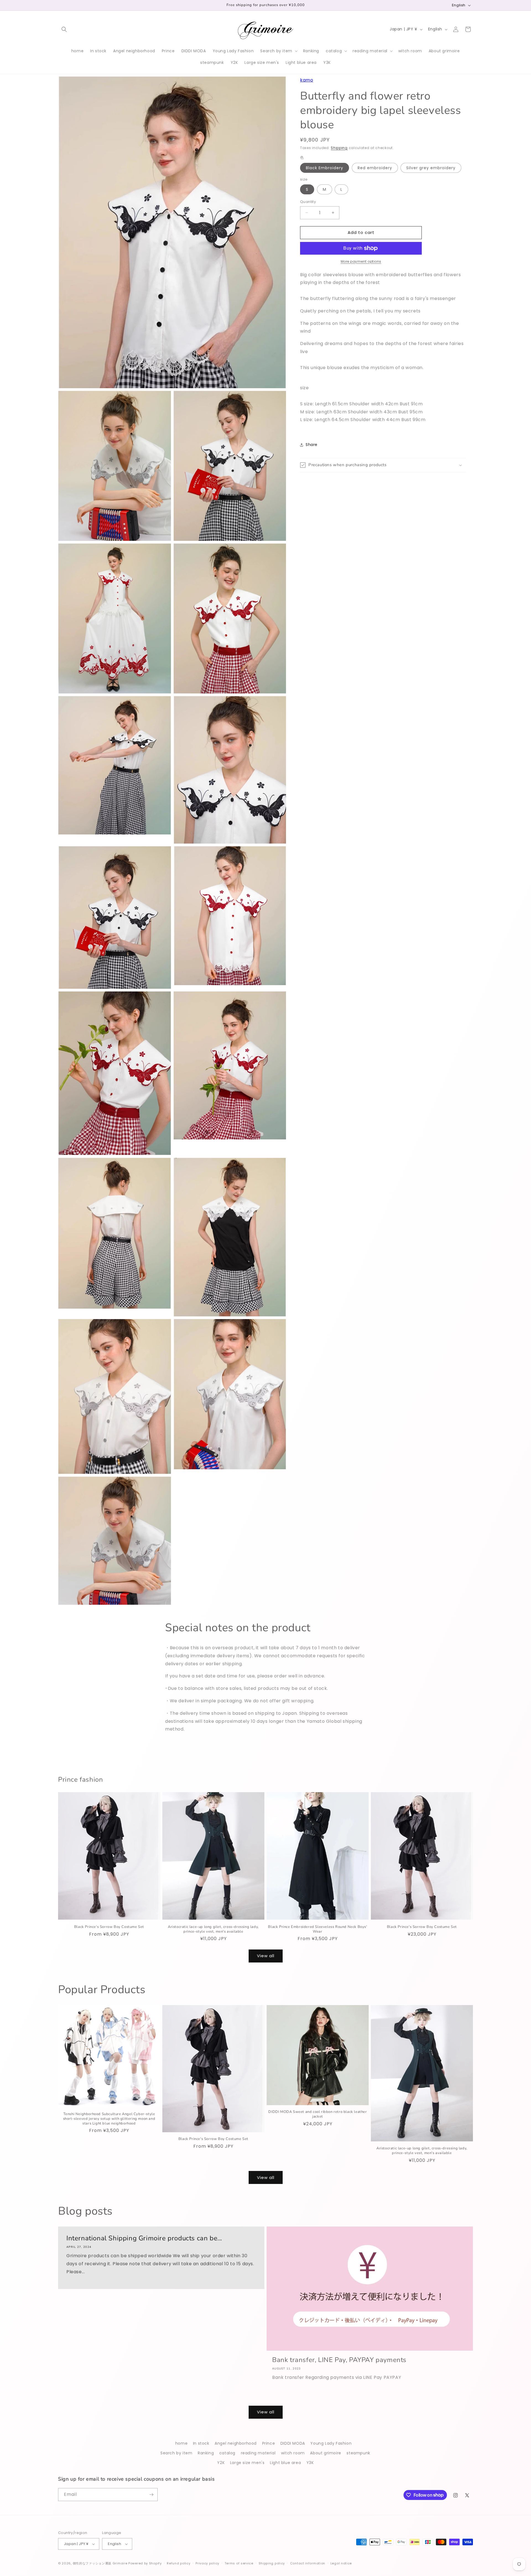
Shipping (339, 148)
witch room (293, 2453)
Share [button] (312, 445)
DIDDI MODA (293, 2443)
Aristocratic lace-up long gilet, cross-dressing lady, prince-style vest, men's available (213, 1929)
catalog (227, 2453)
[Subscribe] (151, 2495)
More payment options (361, 261)
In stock (201, 2443)
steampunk (358, 2453)
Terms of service (239, 2563)
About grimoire (326, 2453)
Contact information (308, 2563)
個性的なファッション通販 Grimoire (100, 2563)
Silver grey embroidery (431, 168)
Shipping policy (272, 2563)
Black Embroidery (325, 168)
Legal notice (341, 2563)
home (181, 2443)
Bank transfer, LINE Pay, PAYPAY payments (339, 2360)
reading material (258, 2453)
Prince (269, 2443)
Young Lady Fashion (331, 2443)
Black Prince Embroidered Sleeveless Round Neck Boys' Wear (317, 1929)
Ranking (206, 2453)
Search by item (176, 2453)
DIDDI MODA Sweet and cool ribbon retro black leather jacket (317, 2114)
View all (266, 1956)
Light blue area (285, 2463)
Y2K (221, 2463)
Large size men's (247, 2463)
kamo (307, 80)
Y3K (310, 2463)
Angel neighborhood (236, 2443)
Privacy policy (207, 2563)
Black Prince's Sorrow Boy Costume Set (109, 1927)
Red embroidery (375, 168)
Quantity (308, 202)
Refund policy (179, 2563)
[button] (64, 29)
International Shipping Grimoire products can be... (144, 2238)
